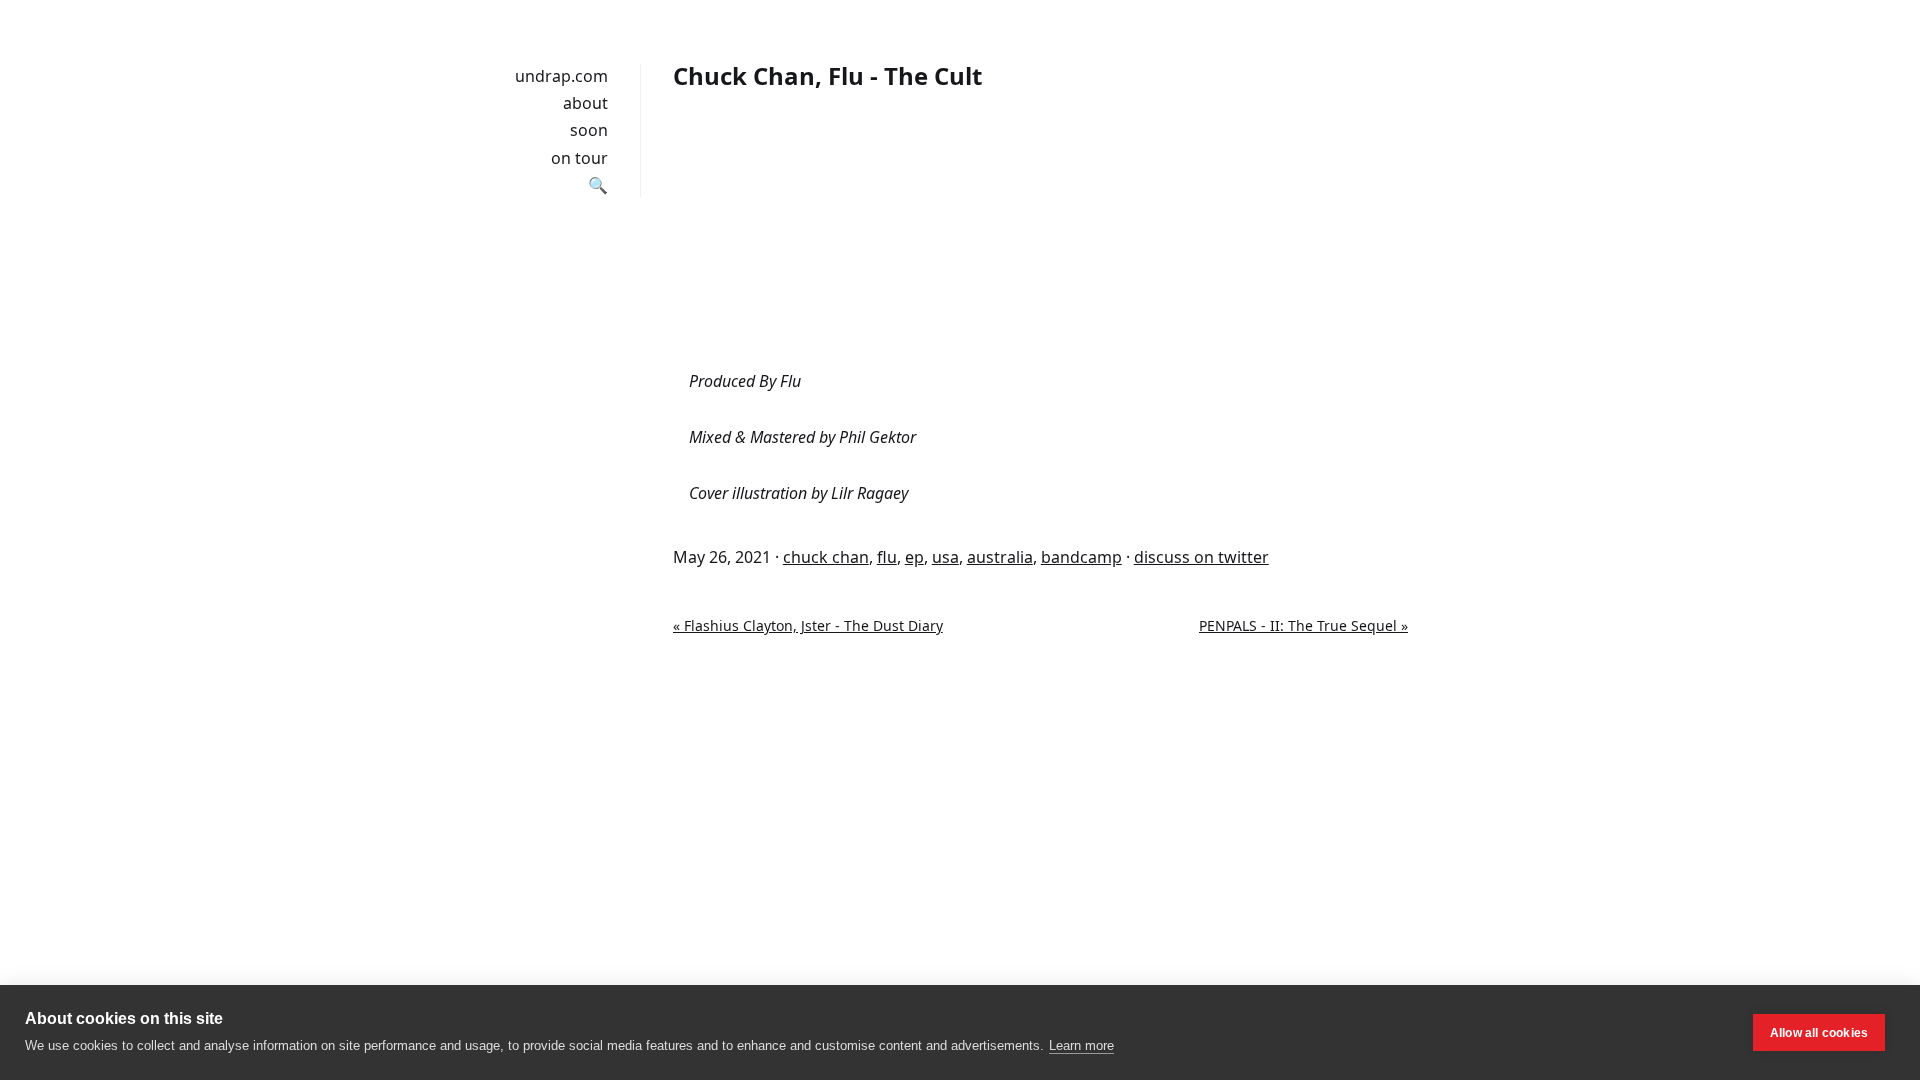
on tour (579, 158)
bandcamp (1081, 557)
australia (1000, 557)
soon (589, 130)
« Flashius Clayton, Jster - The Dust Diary (808, 625)
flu (887, 557)
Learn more (1081, 1045)
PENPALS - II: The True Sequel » (1303, 625)
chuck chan (826, 557)
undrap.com (561, 76)
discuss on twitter (1201, 557)
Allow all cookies (1819, 1033)
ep (914, 557)
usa (945, 557)
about (585, 103)
